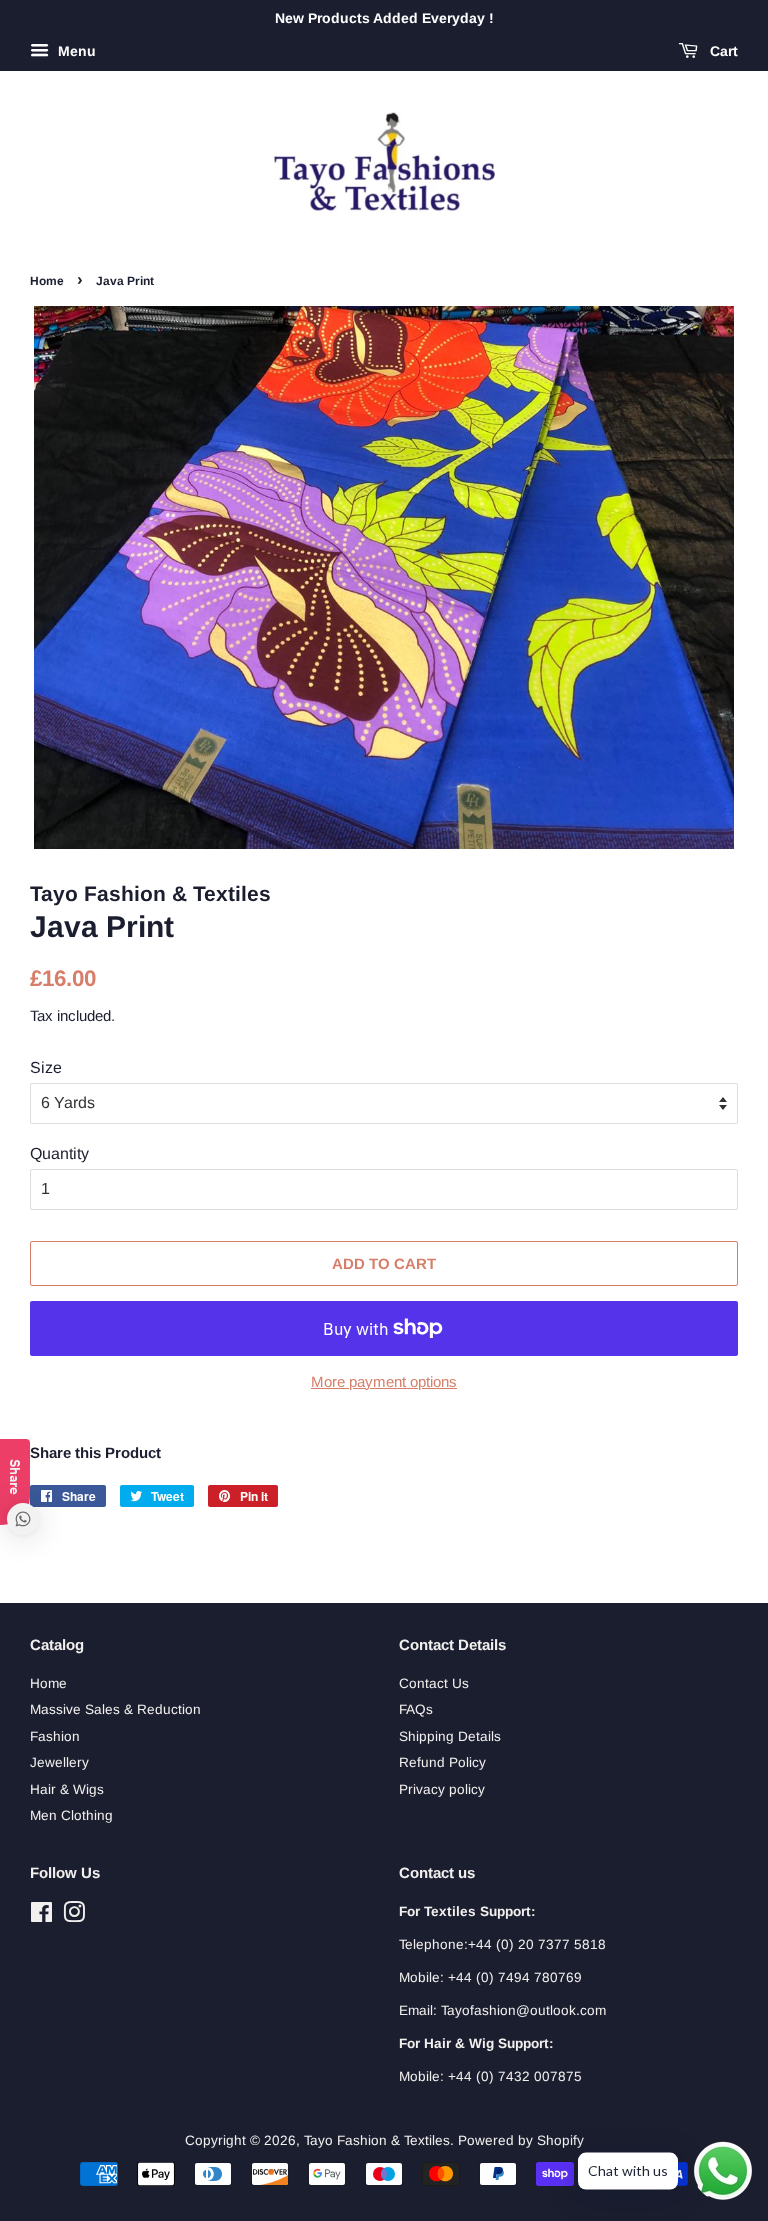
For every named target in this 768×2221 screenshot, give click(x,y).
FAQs (416, 1709)
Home (47, 281)
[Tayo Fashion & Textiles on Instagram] (74, 1916)
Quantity (59, 1153)
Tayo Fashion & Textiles (377, 2140)
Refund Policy (442, 1762)
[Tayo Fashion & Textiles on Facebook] (41, 1916)
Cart (722, 51)
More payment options (384, 1381)
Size (46, 1067)
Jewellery (59, 1762)
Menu (75, 51)
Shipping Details (450, 1736)
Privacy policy (442, 1789)
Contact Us (434, 1683)
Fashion (55, 1736)
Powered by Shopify (521, 2140)
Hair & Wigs (67, 1789)
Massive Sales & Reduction (115, 1709)
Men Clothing (71, 1815)
